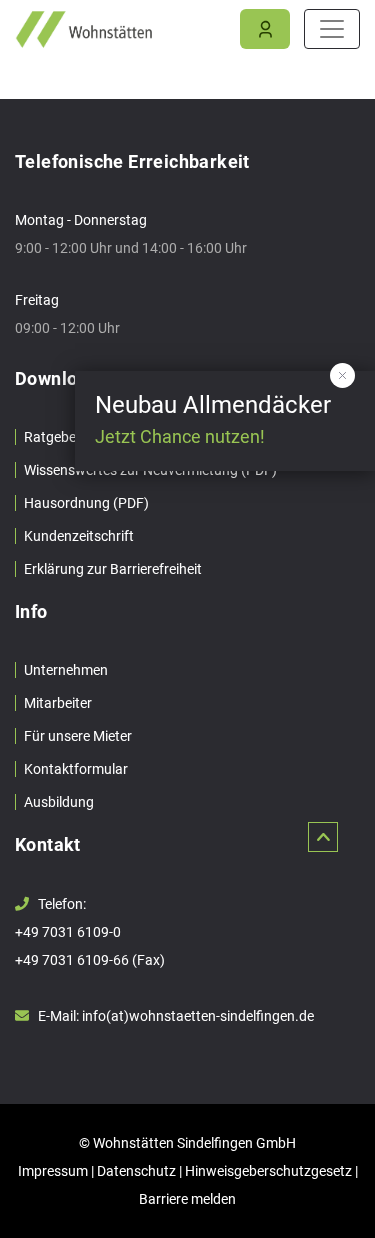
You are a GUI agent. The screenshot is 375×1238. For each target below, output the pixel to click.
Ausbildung (59, 802)
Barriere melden (187, 1199)
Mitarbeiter (58, 703)
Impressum (53, 1171)
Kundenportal (265, 30)
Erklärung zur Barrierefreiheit (113, 569)
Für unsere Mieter (78, 736)
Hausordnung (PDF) (86, 503)
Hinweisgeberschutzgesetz (268, 1171)
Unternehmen (66, 670)
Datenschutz (136, 1171)
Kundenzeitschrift (79, 536)
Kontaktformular (76, 769)
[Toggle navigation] (332, 29)
